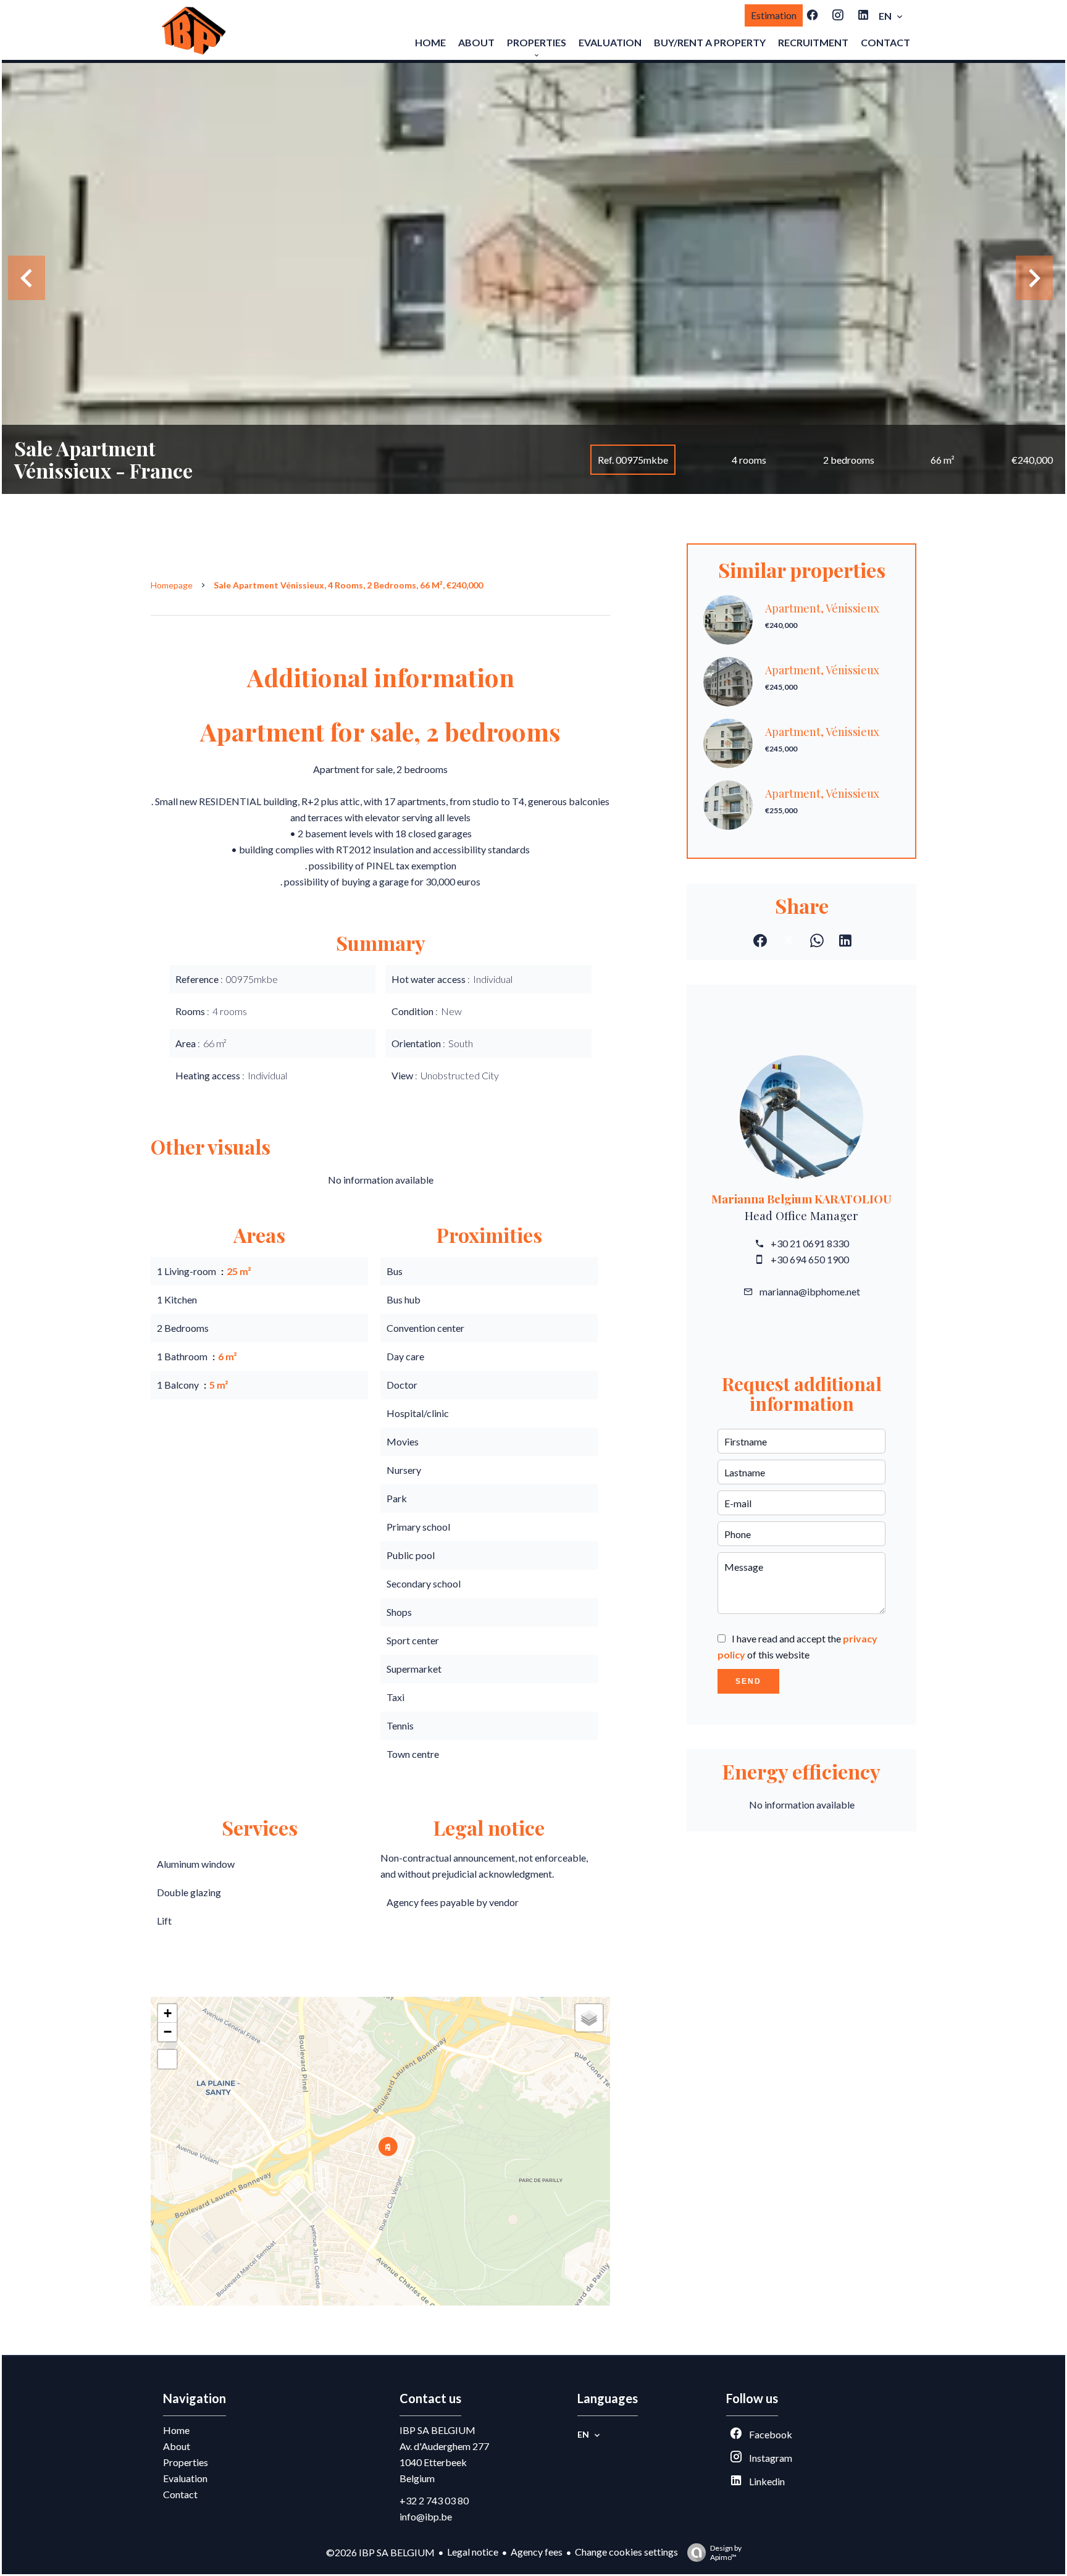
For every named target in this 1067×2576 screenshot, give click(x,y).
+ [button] (168, 2013)
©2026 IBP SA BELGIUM (380, 2552)
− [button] (168, 2032)
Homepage (172, 585)
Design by (726, 2553)
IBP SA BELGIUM (437, 2430)
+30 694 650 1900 (810, 1259)
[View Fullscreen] (167, 2059)
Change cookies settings (626, 2552)
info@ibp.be (426, 2516)
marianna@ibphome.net (810, 1291)
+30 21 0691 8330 (810, 1243)
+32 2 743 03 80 (434, 2500)
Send (748, 1681)
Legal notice (473, 2552)
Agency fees (537, 2552)
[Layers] (589, 2018)
